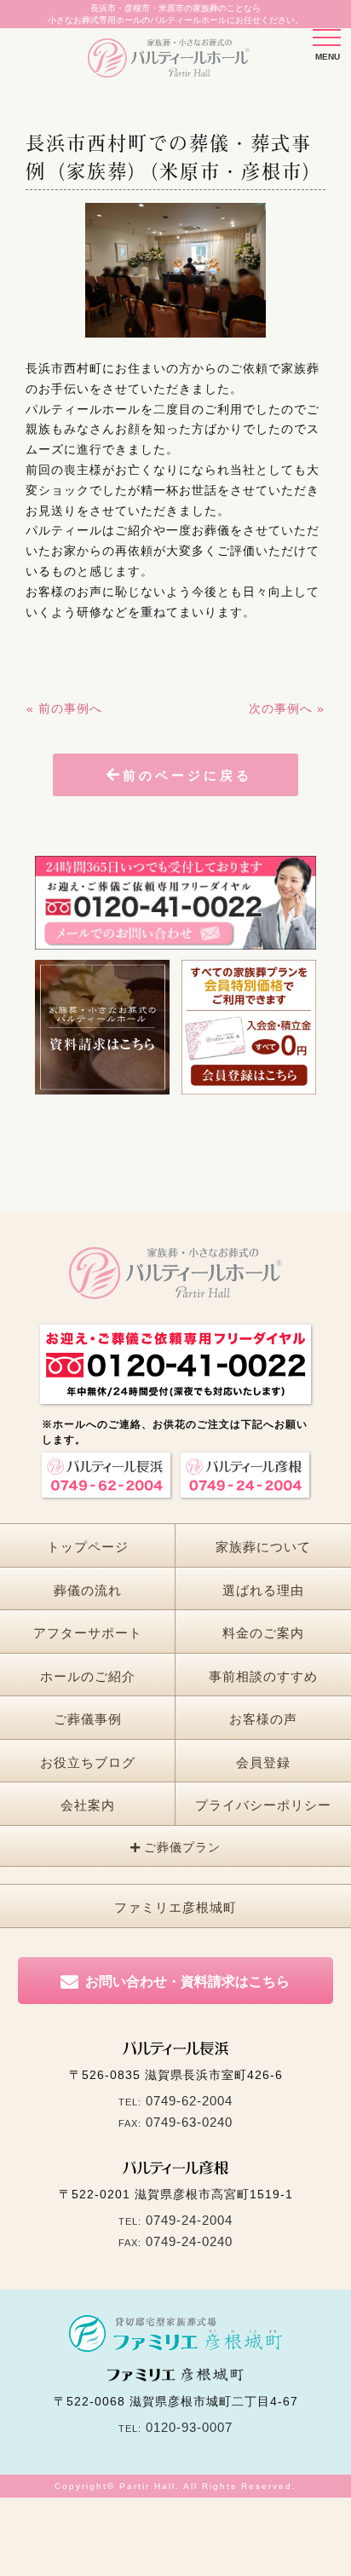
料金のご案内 (263, 1633)
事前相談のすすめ (263, 1676)
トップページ (88, 1547)
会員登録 (263, 1762)
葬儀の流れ (88, 1590)
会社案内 (88, 1805)
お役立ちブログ (88, 1762)
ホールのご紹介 (88, 1676)
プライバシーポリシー (263, 1805)
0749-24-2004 (189, 2220)
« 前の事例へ (64, 708)
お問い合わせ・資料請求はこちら (187, 1981)
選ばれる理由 (263, 1590)
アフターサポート (88, 1633)
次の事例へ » (287, 708)
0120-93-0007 (189, 2427)
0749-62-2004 (189, 2101)
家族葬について (263, 1547)
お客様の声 (263, 1719)
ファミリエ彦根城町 (175, 1907)
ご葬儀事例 (88, 1719)
